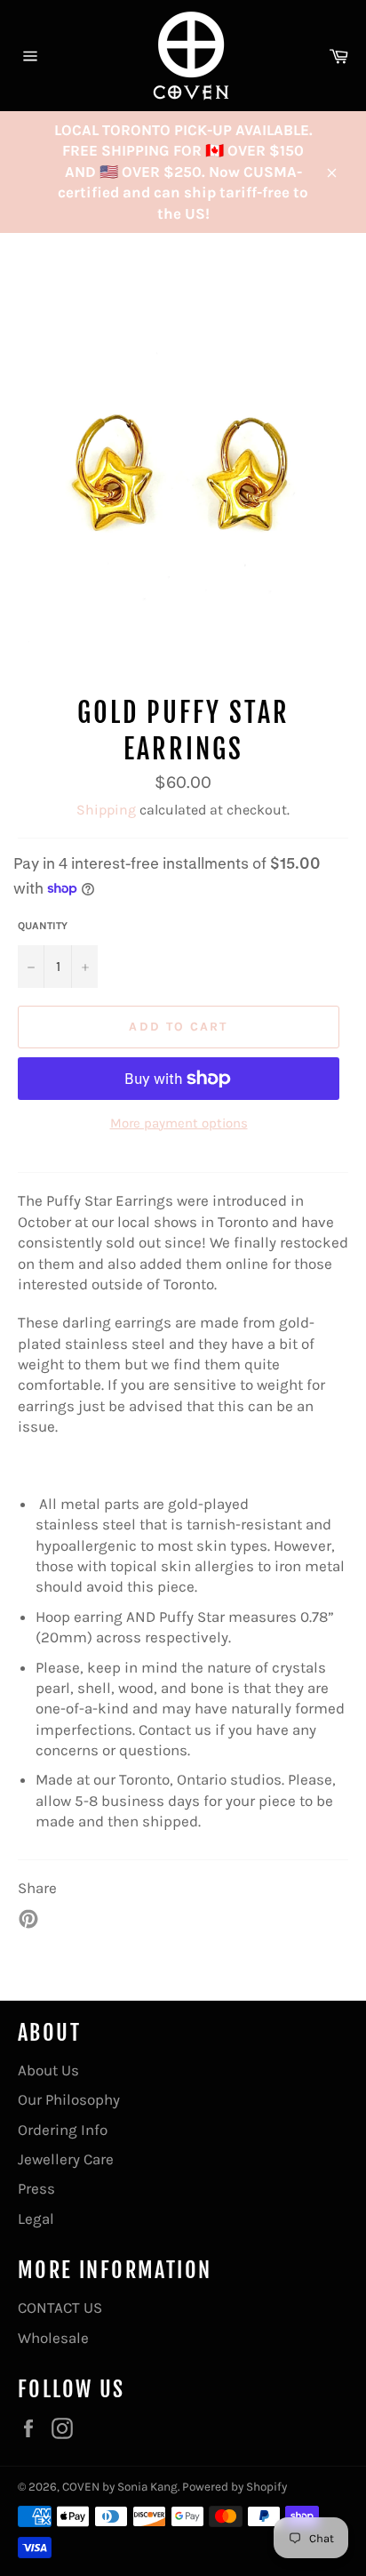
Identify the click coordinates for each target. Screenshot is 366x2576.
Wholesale (53, 2338)
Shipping (106, 810)
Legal (36, 2219)
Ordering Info (63, 2130)
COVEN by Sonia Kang (120, 2487)
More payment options (179, 1123)
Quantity (43, 926)
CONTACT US (60, 2307)
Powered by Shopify (235, 2487)
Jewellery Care (66, 2159)
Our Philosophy (69, 2099)
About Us (48, 2070)
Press (36, 2188)
